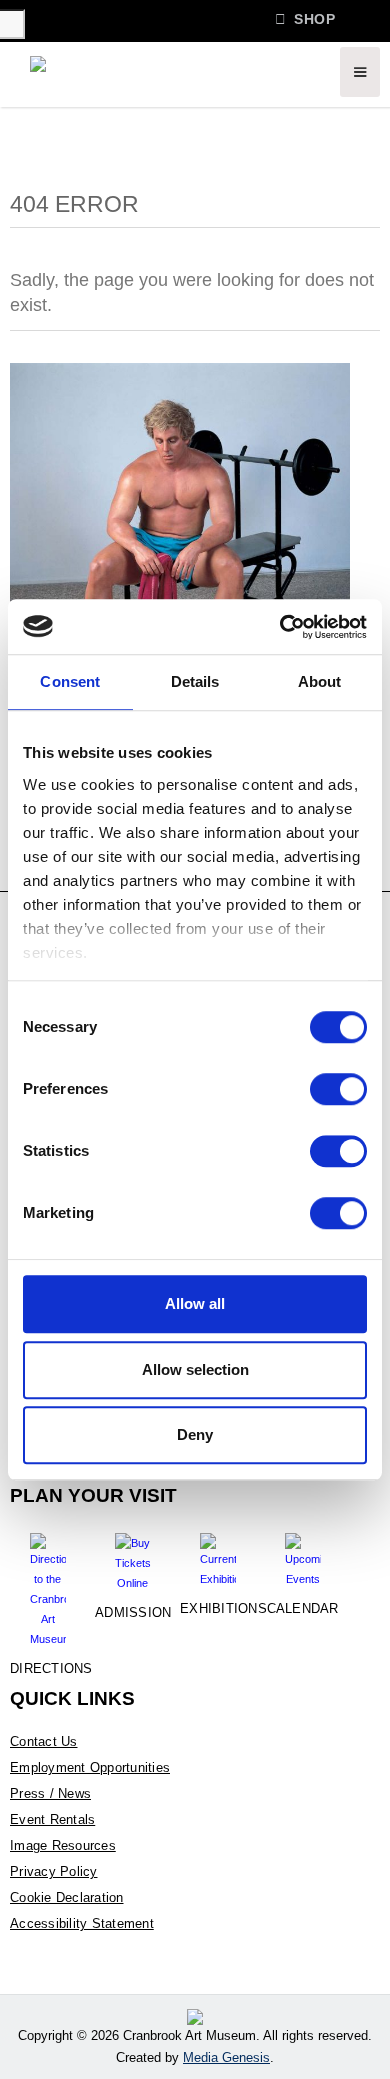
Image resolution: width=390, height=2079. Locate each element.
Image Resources (63, 1845)
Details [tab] (195, 681)
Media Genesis (226, 2057)
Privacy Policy (54, 1871)
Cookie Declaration (67, 1897)
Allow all (195, 1303)
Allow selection (195, 1369)
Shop (305, 18)
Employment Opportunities (90, 1767)
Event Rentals (52, 1819)
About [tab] (320, 681)
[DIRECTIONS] (47, 1583)
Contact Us (44, 1741)
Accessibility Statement (82, 1923)
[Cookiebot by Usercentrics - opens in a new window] (280, 627)
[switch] (338, 1089)
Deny (195, 1434)
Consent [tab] (70, 681)
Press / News (50, 1793)
